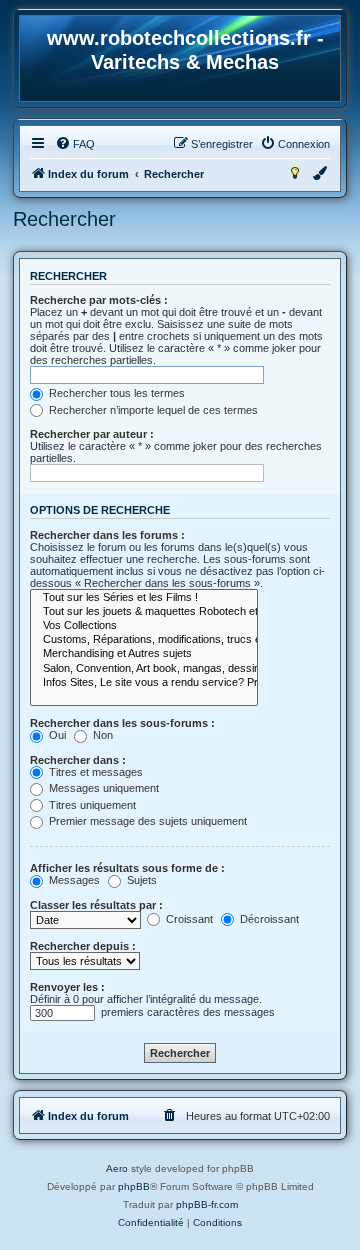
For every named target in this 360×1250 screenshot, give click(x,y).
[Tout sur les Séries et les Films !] (144, 598)
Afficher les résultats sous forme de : (127, 868)
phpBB (134, 1186)
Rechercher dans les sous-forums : (122, 723)
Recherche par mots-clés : (99, 300)
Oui (56, 735)
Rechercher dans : (78, 760)
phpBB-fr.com (207, 1204)
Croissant (188, 919)
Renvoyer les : (67, 987)
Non (101, 735)
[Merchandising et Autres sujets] (144, 654)
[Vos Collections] (144, 626)
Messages (73, 880)
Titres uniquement (91, 805)
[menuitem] (75, 144)
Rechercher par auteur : (92, 434)
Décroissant (268, 919)
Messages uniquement (102, 788)
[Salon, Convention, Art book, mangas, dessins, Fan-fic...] (144, 669)
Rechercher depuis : (83, 946)
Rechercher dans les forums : (107, 535)
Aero (117, 1168)
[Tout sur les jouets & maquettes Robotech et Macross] (144, 612)
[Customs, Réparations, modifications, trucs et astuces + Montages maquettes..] (144, 640)
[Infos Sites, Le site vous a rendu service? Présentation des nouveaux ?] (144, 683)
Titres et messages (94, 772)
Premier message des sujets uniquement (146, 821)
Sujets (140, 880)
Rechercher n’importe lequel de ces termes (152, 410)
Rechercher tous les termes (115, 393)
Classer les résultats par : (96, 905)
